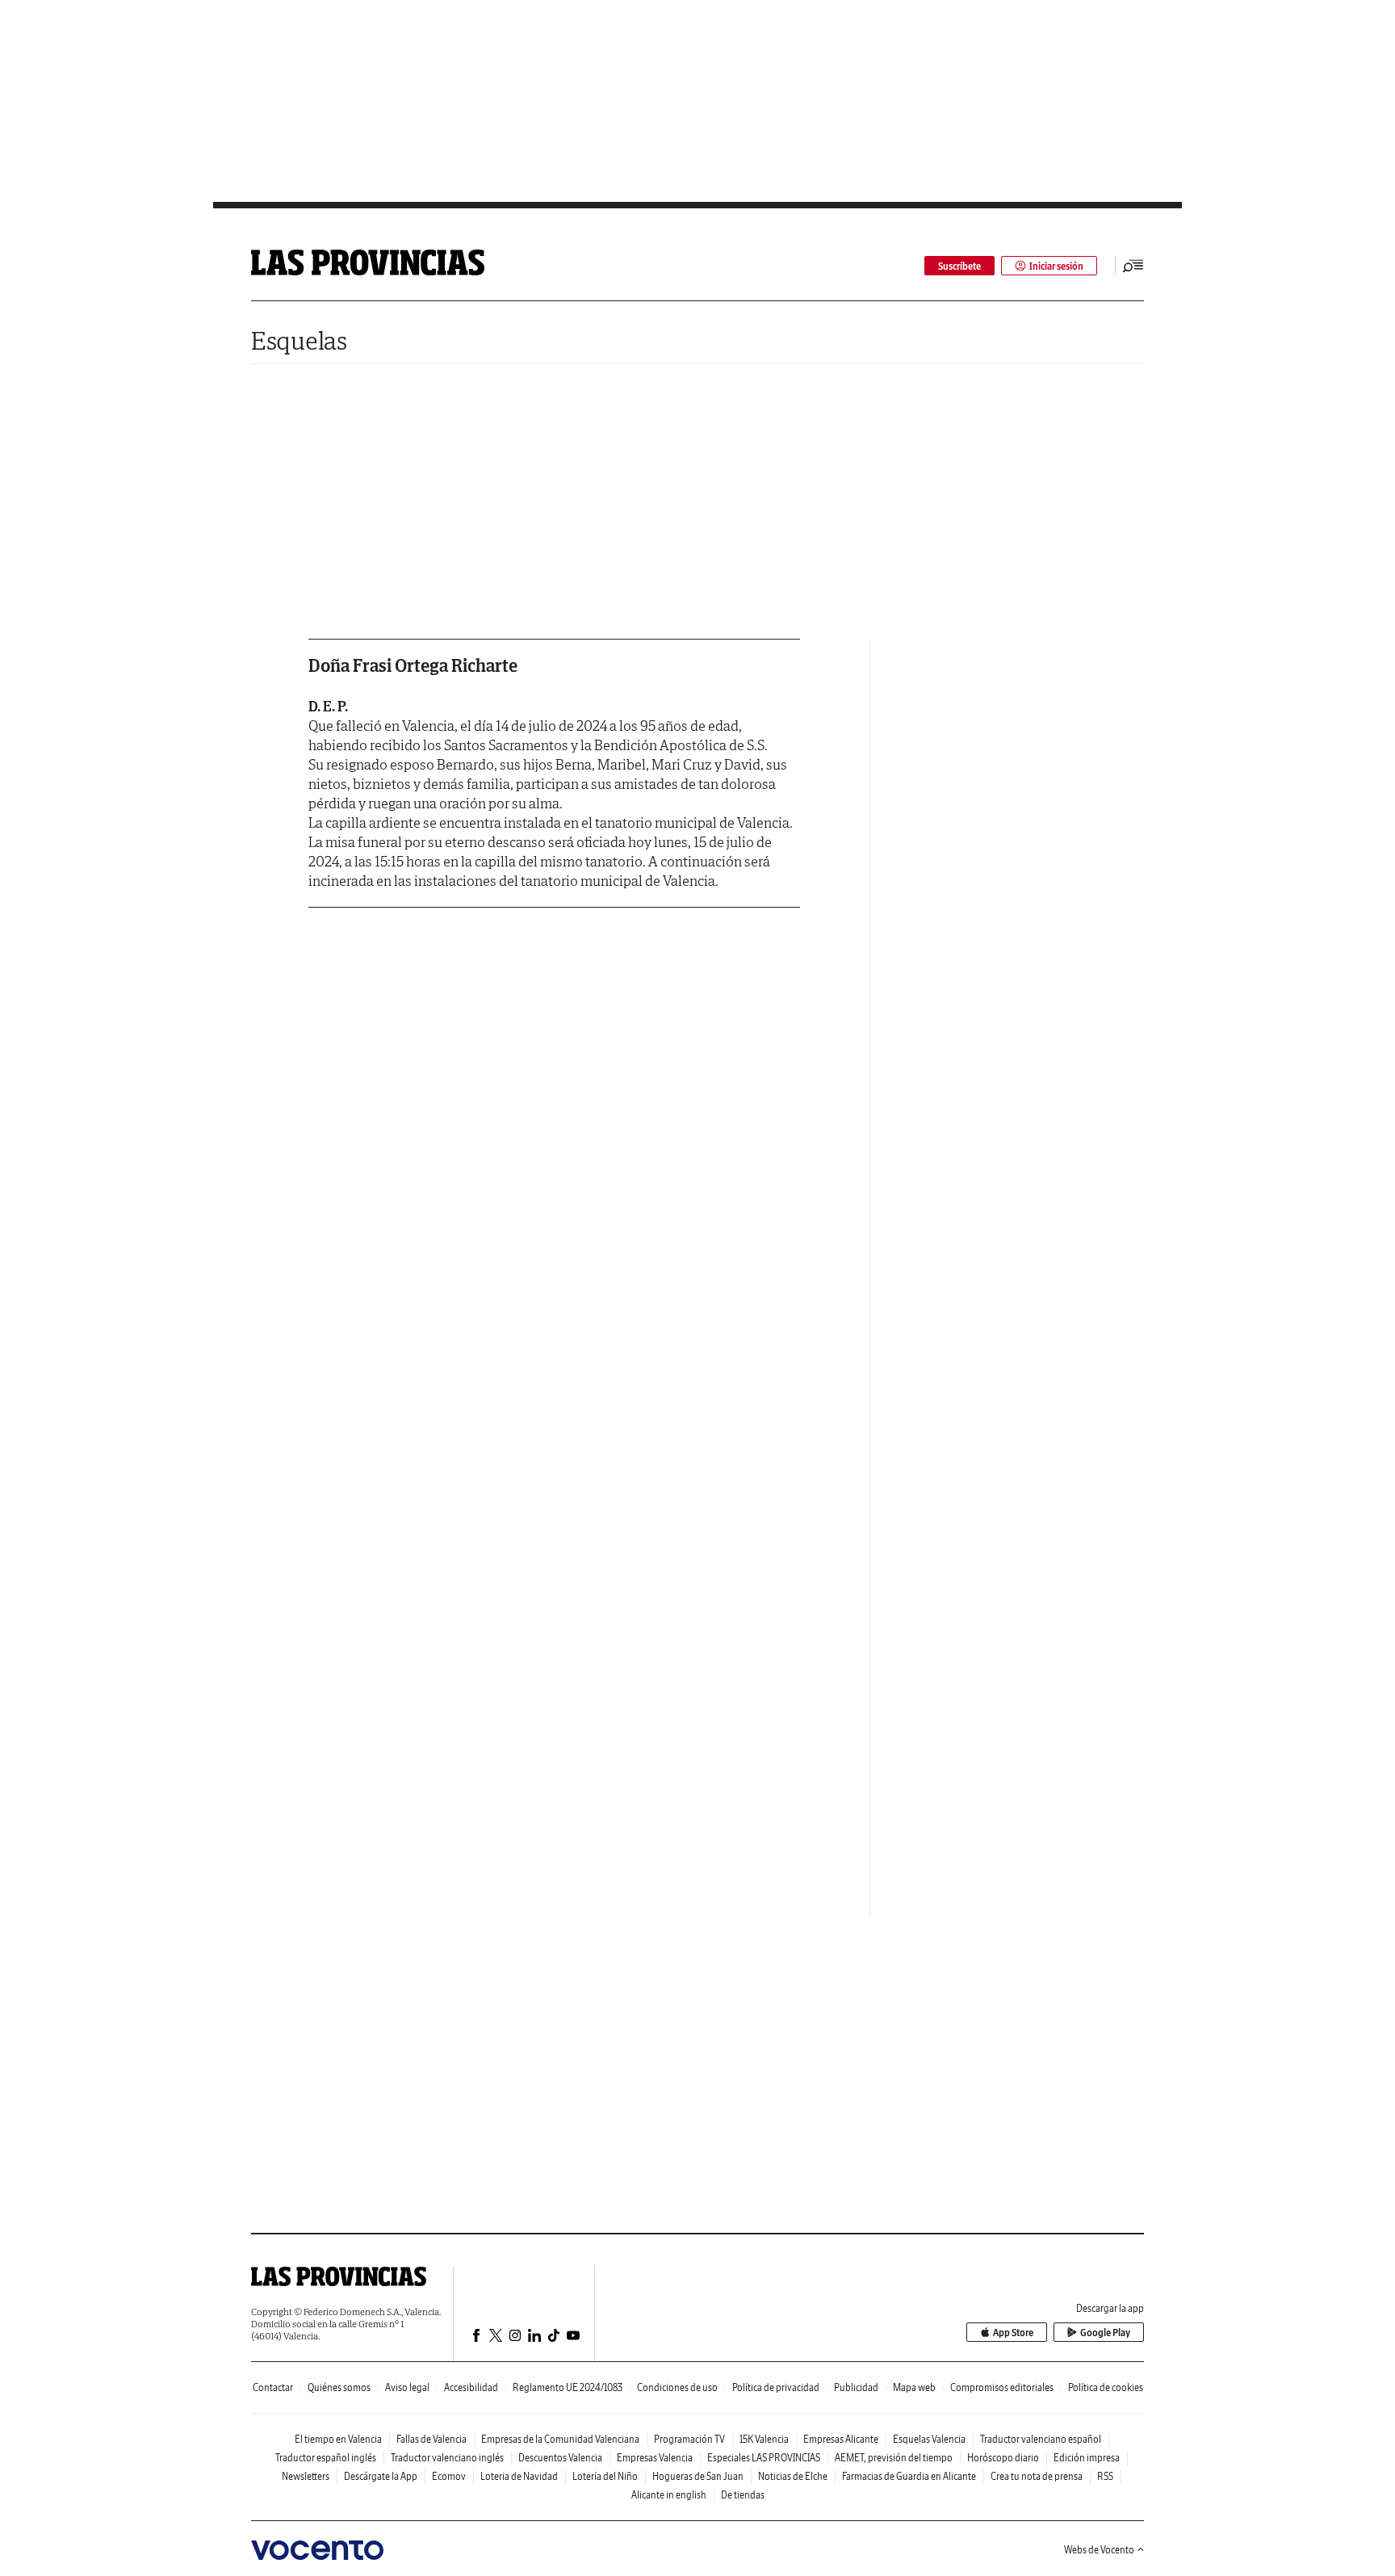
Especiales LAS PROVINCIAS (764, 2458)
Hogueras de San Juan (698, 2476)
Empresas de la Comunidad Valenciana (560, 2439)
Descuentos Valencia (560, 2458)
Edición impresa (1087, 2458)
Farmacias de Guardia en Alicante (909, 2476)
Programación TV (689, 2439)
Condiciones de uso (677, 2387)
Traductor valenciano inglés (447, 2458)
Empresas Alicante (841, 2439)
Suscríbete (959, 266)
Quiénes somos (339, 2387)
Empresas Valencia (655, 2458)
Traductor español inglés (326, 2458)
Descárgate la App (381, 2476)
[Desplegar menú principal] (1133, 266)
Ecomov (449, 2476)
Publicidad (856, 2387)
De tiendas (743, 2495)
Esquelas (299, 340)
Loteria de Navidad (519, 2476)
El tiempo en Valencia (338, 2439)
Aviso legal (407, 2387)
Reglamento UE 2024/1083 (568, 2387)
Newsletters (306, 2476)
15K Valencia (764, 2439)
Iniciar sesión (1056, 266)
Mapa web (914, 2387)
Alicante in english (669, 2495)
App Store (1013, 2333)
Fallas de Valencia (431, 2439)
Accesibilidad (471, 2387)
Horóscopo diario (1003, 2458)
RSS (1105, 2476)
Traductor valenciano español (1041, 2439)
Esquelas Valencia (929, 2439)
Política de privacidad (776, 2387)
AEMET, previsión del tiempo (894, 2458)
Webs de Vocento (1099, 2550)
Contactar (273, 2387)
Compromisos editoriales (1002, 2387)
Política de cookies (1106, 2387)
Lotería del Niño (605, 2476)
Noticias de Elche (793, 2476)
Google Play (1105, 2333)
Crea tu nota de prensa (1037, 2476)
